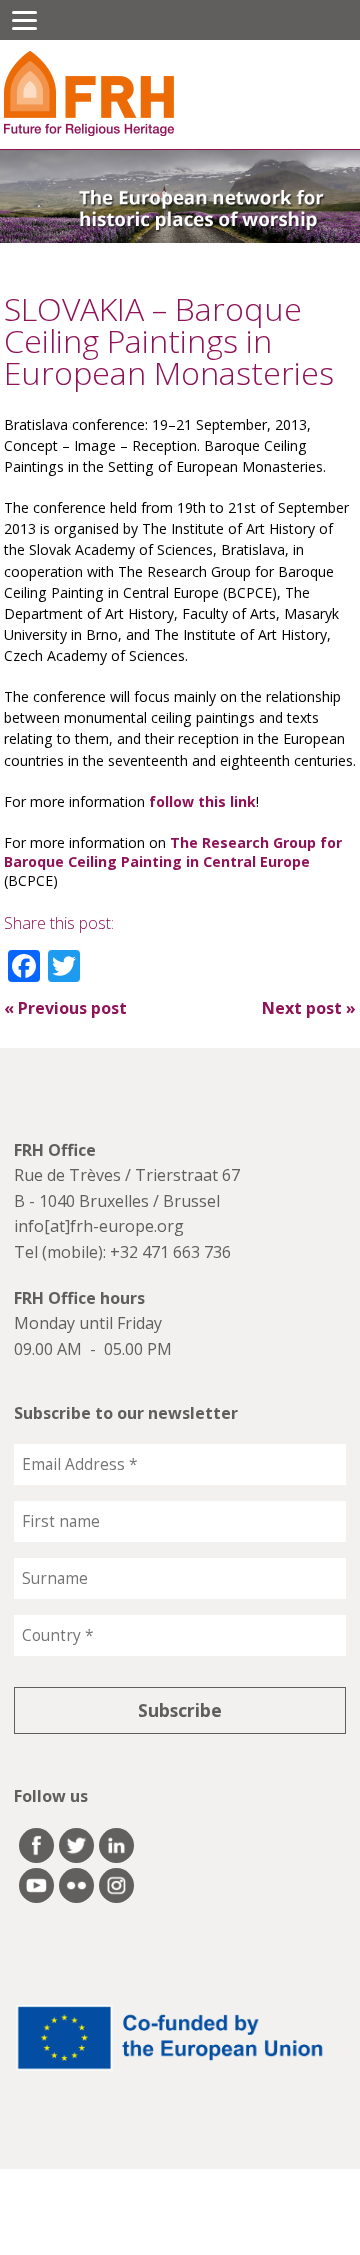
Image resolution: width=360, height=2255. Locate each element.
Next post (309, 1008)
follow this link (202, 801)
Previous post (65, 1008)
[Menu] (24, 20)
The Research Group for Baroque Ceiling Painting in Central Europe (173, 852)
